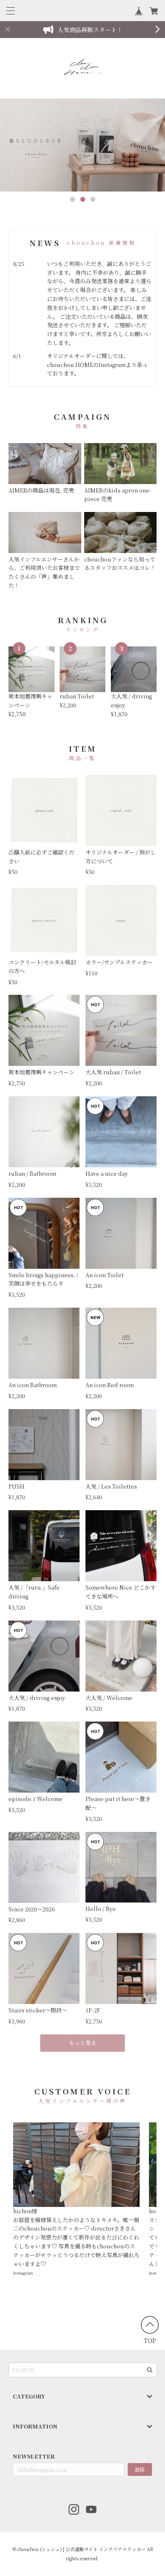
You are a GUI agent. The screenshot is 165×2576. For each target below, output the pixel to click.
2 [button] (82, 200)
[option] (82, 145)
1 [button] (72, 200)
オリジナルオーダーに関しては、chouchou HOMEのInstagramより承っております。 (97, 365)
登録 (140, 2469)
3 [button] (93, 200)
